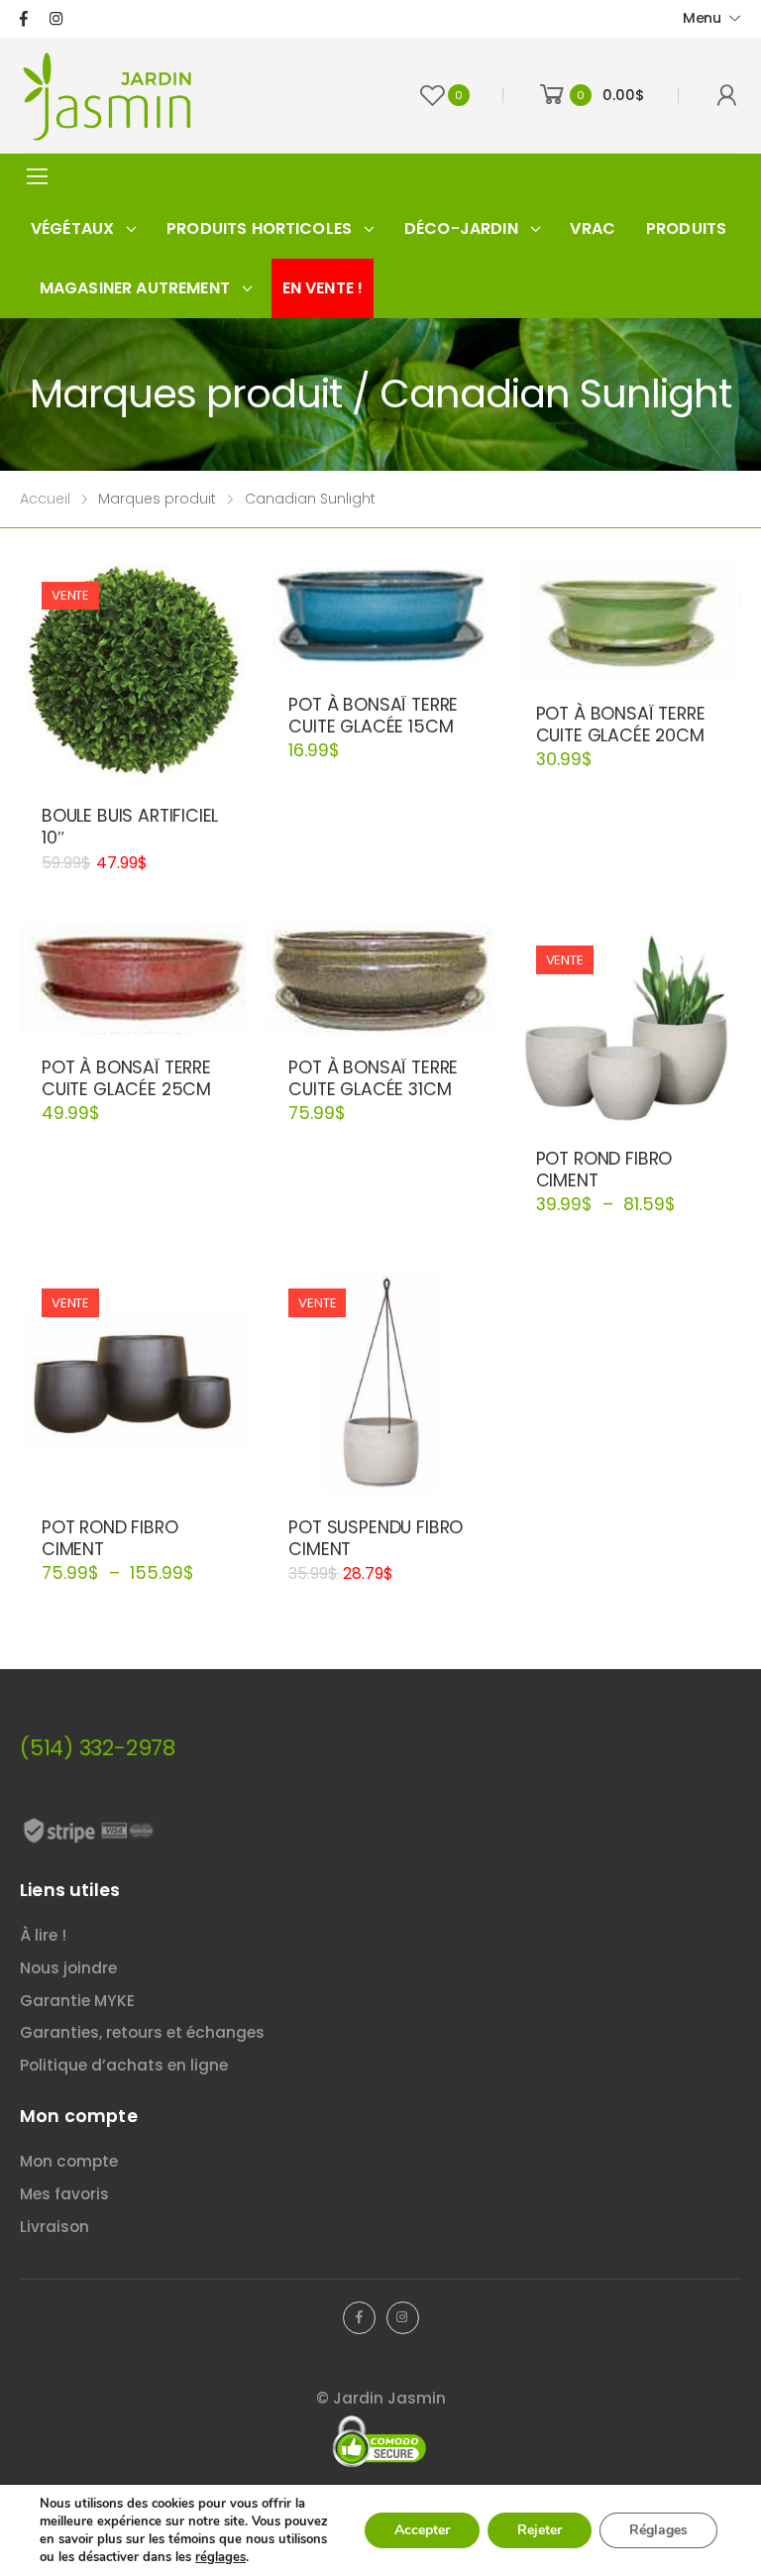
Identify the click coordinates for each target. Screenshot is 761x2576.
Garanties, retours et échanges (142, 2032)
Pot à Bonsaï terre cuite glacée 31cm (373, 1078)
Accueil (45, 499)
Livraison (54, 2227)
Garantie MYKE (77, 2001)
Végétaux (72, 228)
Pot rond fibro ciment (604, 1170)
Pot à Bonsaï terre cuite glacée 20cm (621, 725)
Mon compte (69, 2161)
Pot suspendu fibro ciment (376, 1538)
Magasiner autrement (135, 288)
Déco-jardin (461, 228)
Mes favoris (64, 2194)
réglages (220, 2557)
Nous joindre (68, 1968)
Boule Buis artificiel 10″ (130, 827)
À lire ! (43, 1935)
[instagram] (56, 18)
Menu (702, 18)
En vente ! (323, 288)
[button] (133, 762)
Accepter (422, 2530)
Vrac (593, 228)
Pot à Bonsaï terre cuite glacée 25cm (126, 1078)
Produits (686, 228)
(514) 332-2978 (98, 1748)
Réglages (658, 2530)
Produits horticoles (259, 228)
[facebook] (24, 18)
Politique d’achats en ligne (124, 2065)
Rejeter (540, 2530)
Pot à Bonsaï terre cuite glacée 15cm (373, 716)
